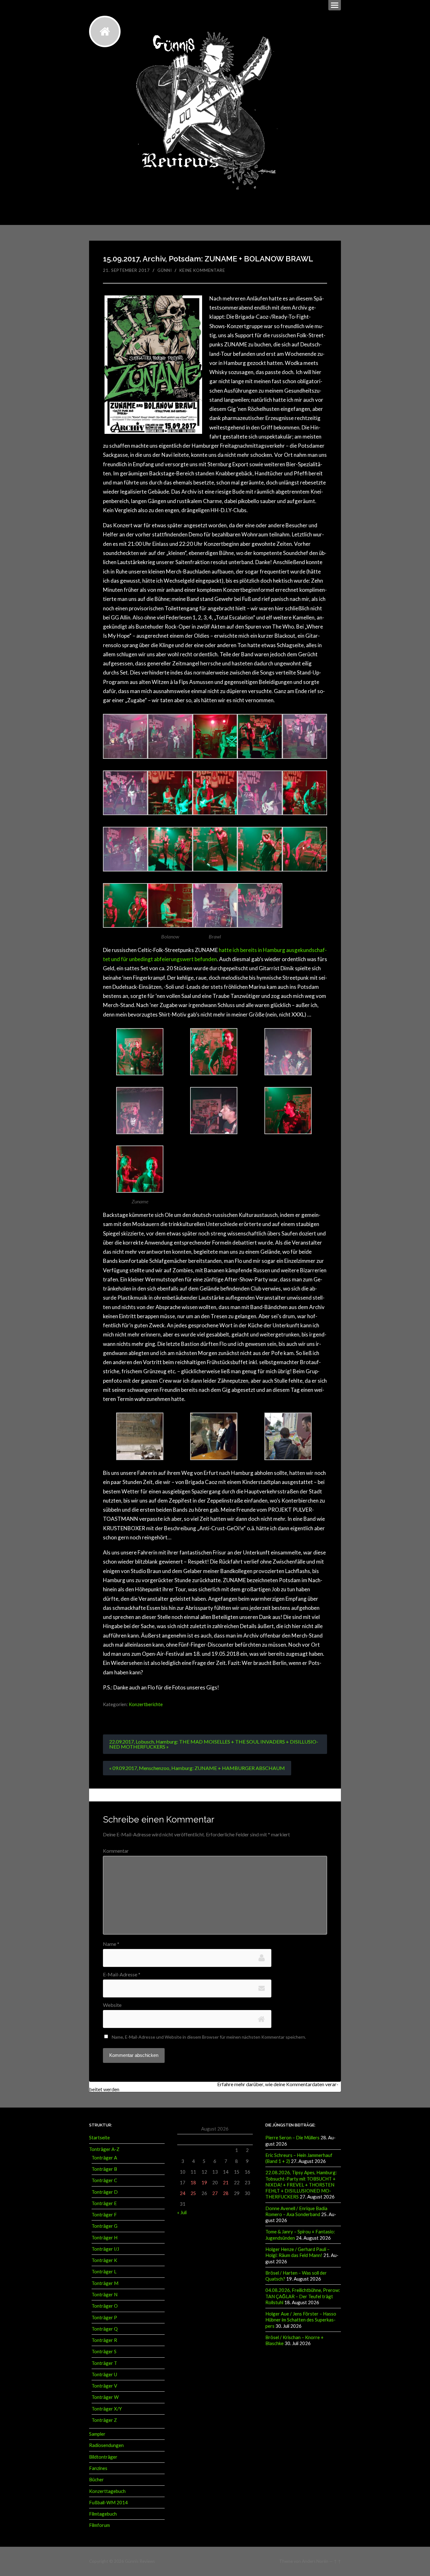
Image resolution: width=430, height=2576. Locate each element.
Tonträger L (104, 2271)
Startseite (99, 2137)
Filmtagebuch (103, 2514)
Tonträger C (104, 2180)
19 (204, 2182)
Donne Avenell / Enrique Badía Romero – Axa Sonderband (296, 2211)
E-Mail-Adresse (122, 1974)
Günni (165, 270)
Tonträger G (105, 2226)
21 (226, 2182)
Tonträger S (104, 2351)
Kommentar (116, 1851)
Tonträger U (104, 2374)
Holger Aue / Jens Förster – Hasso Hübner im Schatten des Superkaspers (301, 2320)
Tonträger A (104, 2158)
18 (193, 2182)
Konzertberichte (146, 1704)
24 (183, 2193)
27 (215, 2193)
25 (193, 2193)
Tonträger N (105, 2294)
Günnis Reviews (140, 2561)
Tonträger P (104, 2317)
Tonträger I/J (105, 2249)
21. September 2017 (126, 270)
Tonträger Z (104, 2420)
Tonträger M (105, 2283)
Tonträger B (104, 2169)
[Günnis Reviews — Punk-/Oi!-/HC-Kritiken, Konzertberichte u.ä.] (105, 31)
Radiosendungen (106, 2445)
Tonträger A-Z (104, 2149)
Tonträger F (104, 2215)
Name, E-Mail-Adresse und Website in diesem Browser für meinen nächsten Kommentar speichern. (209, 2037)
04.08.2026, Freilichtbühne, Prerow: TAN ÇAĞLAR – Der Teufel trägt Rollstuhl (303, 2296)
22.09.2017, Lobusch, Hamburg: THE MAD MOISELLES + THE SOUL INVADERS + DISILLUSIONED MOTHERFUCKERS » (214, 1744)
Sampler (97, 2434)
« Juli (182, 2212)
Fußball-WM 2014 (108, 2502)
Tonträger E (104, 2203)
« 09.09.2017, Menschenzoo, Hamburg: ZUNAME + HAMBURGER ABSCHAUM (197, 1768)
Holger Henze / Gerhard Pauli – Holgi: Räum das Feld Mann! (297, 2252)
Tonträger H (105, 2237)
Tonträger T (104, 2363)
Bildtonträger (103, 2457)
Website (112, 2005)
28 (226, 2193)
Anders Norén (315, 2561)
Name (111, 1944)
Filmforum (99, 2525)
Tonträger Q (105, 2329)
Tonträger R (104, 2340)
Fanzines (98, 2468)
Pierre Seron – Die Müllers (292, 2137)
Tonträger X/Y (107, 2409)
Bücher (96, 2479)
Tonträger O (105, 2306)
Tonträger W (105, 2397)
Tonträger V (104, 2386)
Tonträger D (105, 2192)
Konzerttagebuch (107, 2491)
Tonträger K (104, 2260)
